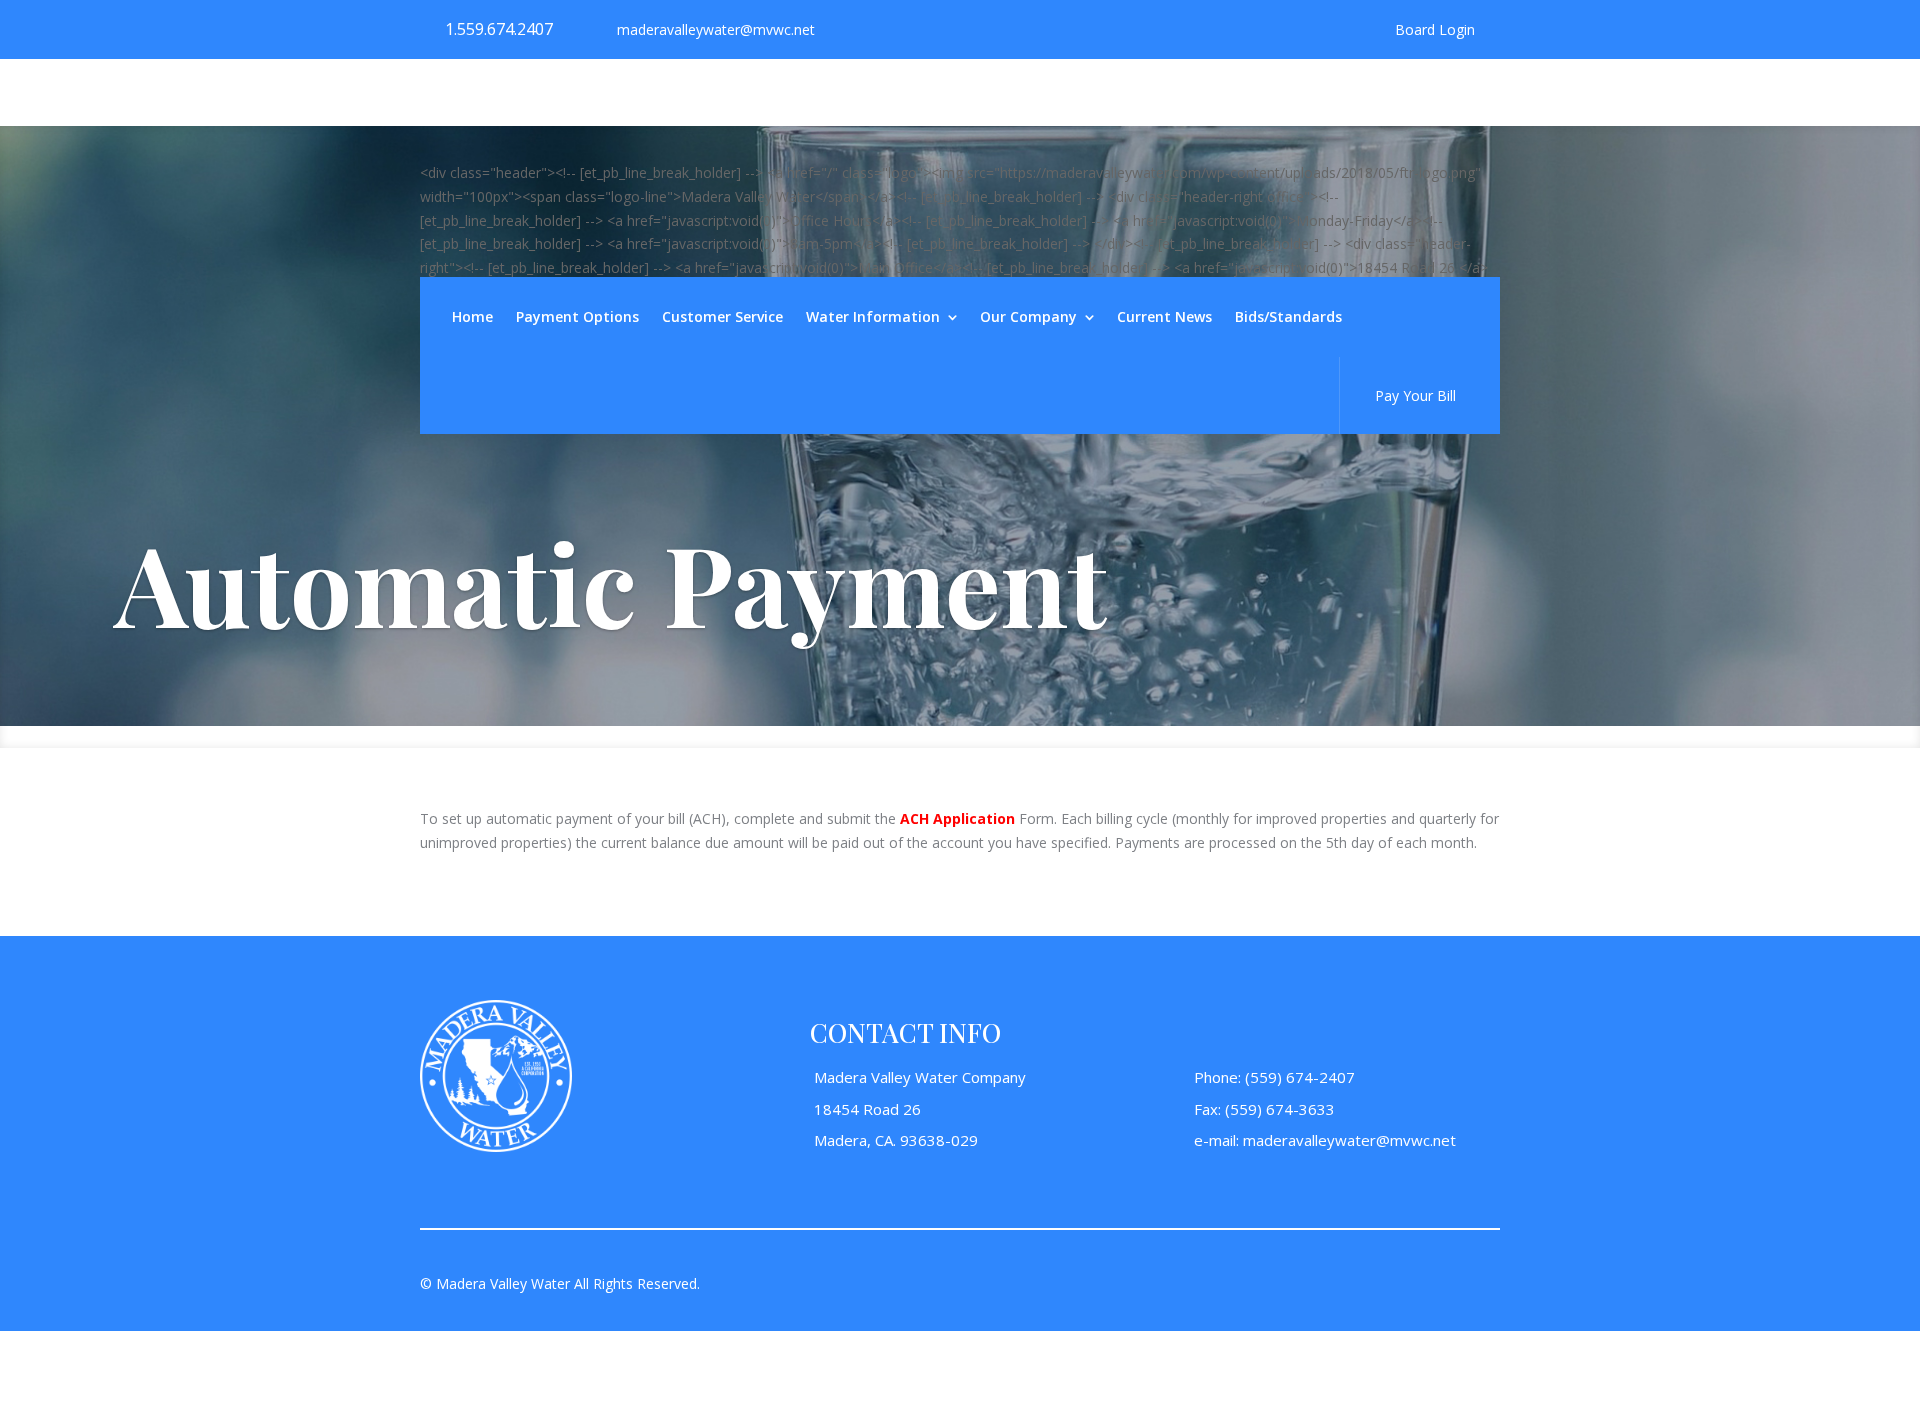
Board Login (1435, 30)
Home (472, 318)
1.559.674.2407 (499, 29)
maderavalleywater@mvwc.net (1349, 1140)
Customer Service (722, 318)
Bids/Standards (1288, 318)
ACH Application (957, 818)
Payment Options (577, 318)
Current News (1164, 318)
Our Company (1028, 318)
